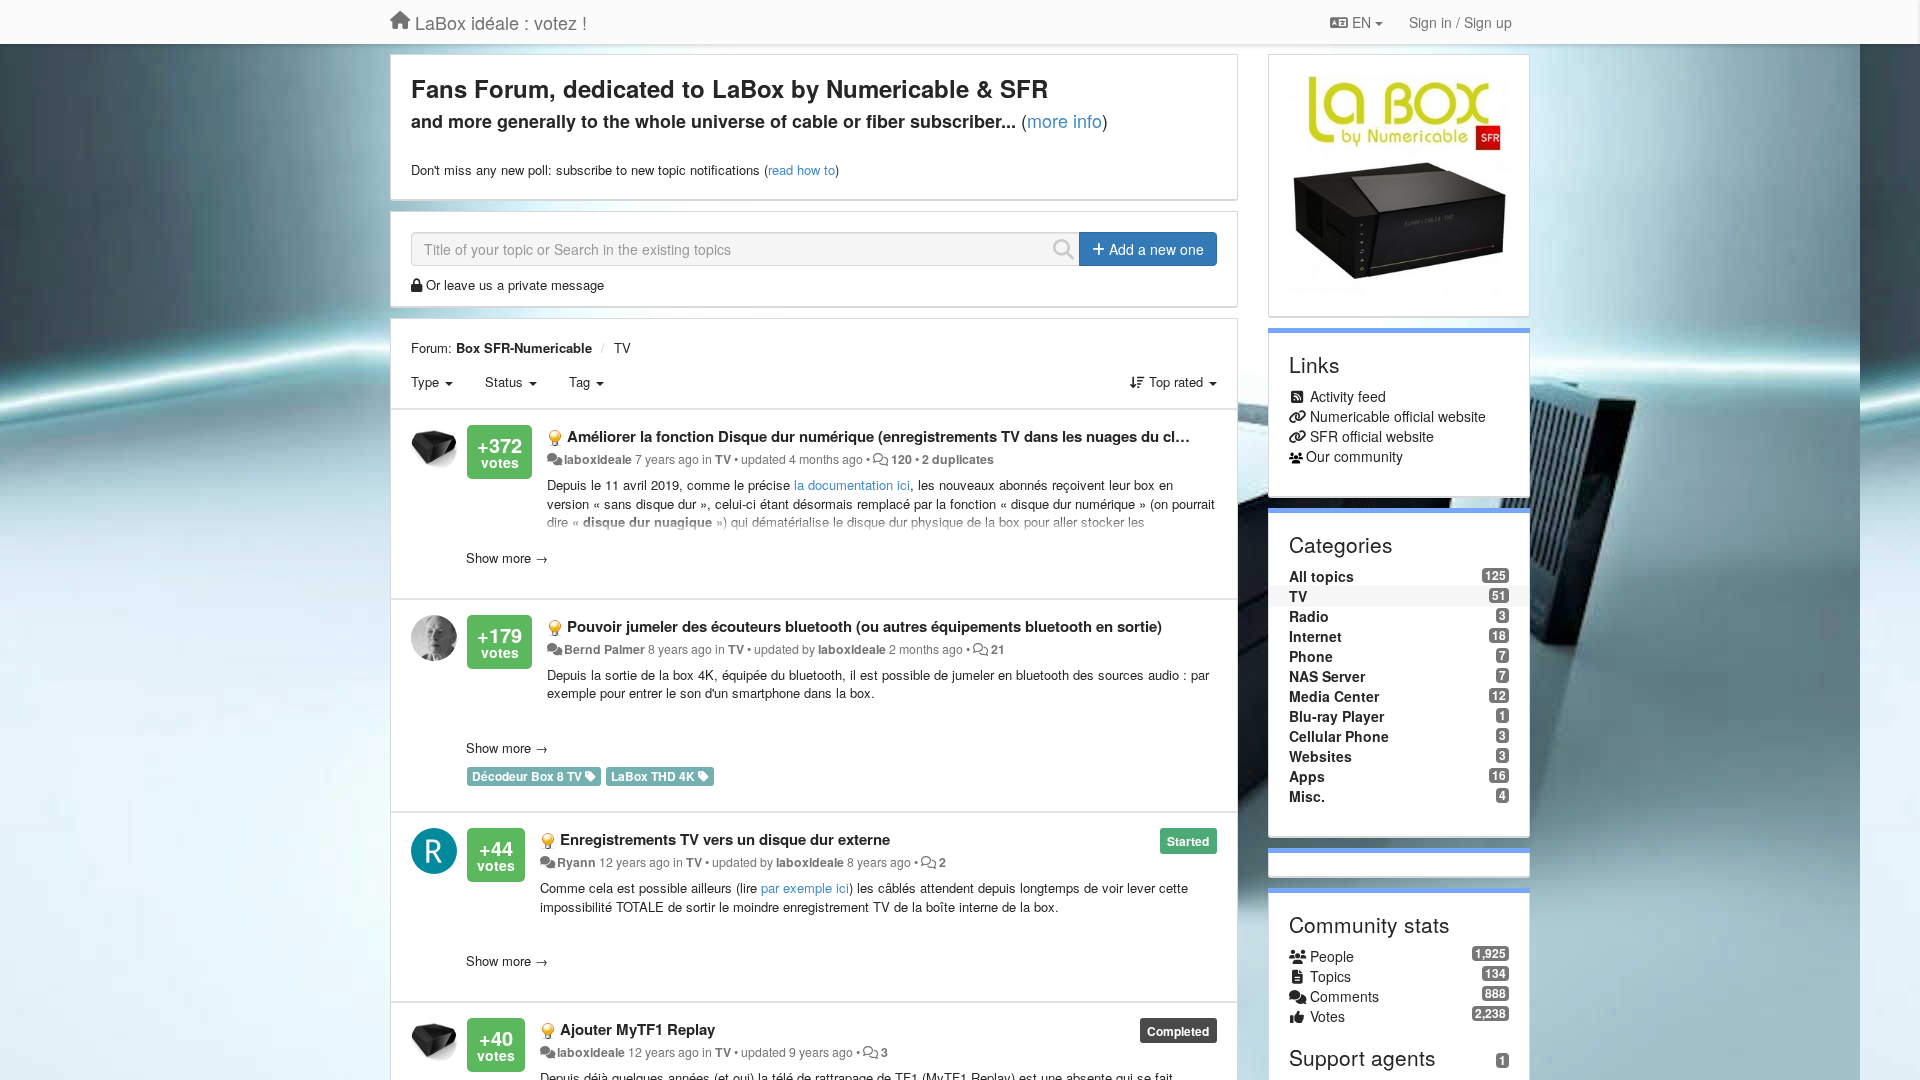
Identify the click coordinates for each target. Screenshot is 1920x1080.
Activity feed (1348, 396)
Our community (1354, 456)
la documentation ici (852, 484)
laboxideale (598, 459)
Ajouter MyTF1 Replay (637, 1029)
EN (1361, 22)
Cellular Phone (1339, 736)
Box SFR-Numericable (524, 347)
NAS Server (1327, 676)
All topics (1321, 576)
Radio (1309, 616)
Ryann (576, 862)
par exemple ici (805, 887)
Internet (1315, 636)
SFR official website (1372, 436)
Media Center (1334, 696)
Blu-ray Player (1336, 716)
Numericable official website (1398, 416)
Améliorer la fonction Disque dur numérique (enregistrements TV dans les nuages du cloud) (887, 436)
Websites (1320, 756)
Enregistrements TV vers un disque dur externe (725, 839)
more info (1064, 120)
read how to (801, 169)
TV (622, 347)
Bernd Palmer (604, 649)
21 (998, 649)
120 (901, 459)
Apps (1307, 776)
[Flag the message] (1211, 436)
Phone (1311, 656)
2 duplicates (958, 459)
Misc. (1307, 796)
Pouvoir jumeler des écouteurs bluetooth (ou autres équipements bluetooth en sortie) (864, 626)
